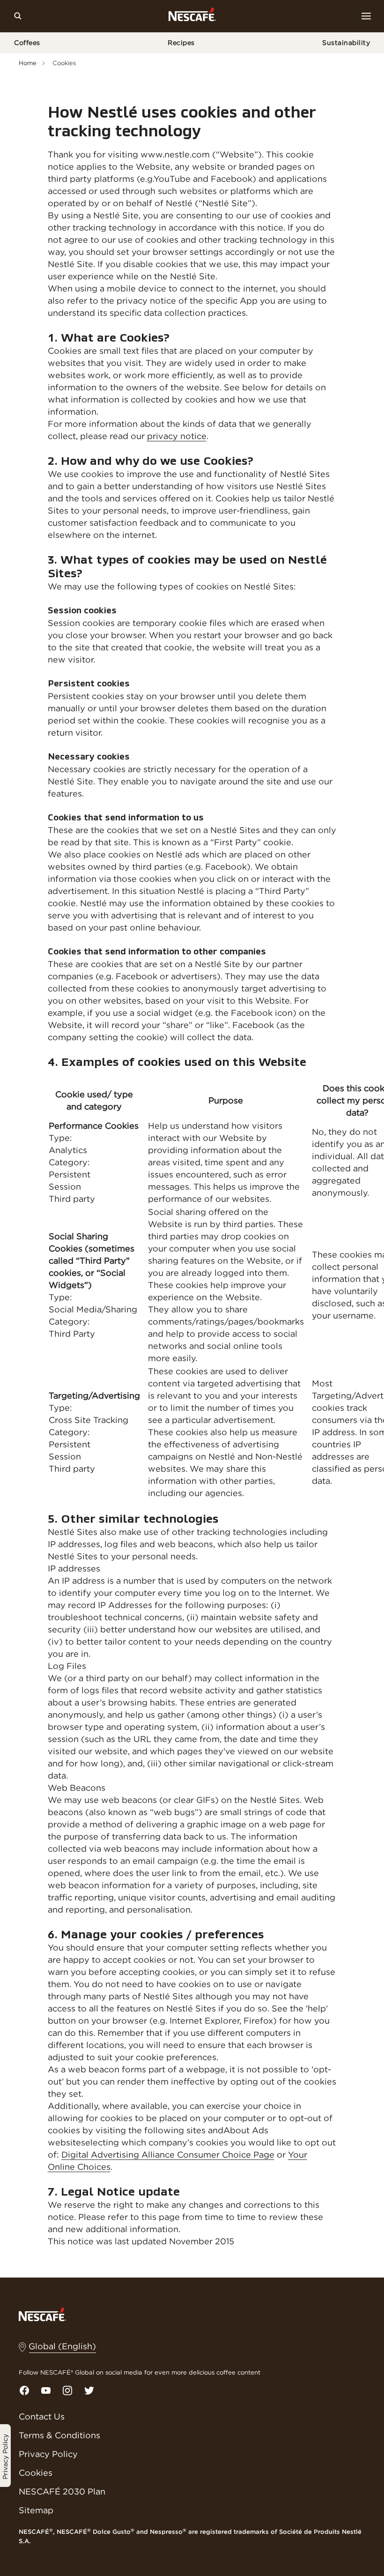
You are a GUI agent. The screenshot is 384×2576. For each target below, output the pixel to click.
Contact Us (42, 2416)
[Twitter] (89, 2390)
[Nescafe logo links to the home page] (42, 2314)
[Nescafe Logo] (192, 16)
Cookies (36, 2473)
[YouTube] (46, 2390)
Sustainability (346, 43)
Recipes (181, 43)
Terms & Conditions (59, 2435)
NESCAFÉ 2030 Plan (62, 2491)
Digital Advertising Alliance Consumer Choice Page (168, 2155)
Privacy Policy (48, 2454)
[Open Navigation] (366, 16)
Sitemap (36, 2510)
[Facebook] (24, 2390)
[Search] (18, 16)
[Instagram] (67, 2390)
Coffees (27, 43)
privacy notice (177, 436)
